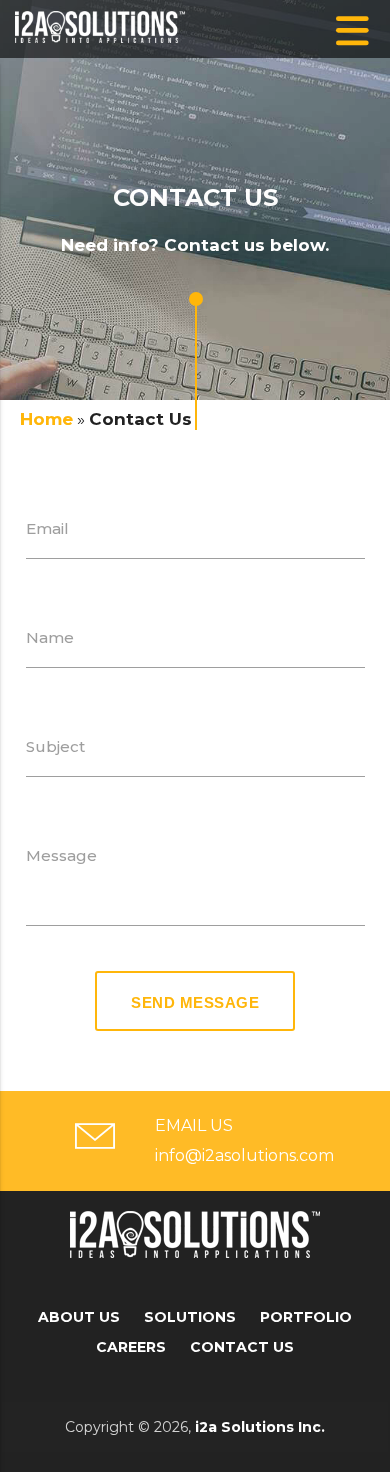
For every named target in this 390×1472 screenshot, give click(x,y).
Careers (131, 1347)
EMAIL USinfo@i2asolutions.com (240, 1140)
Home (46, 419)
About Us (79, 1317)
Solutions (190, 1317)
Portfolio (306, 1317)
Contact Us (242, 1347)
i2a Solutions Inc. (260, 1427)
